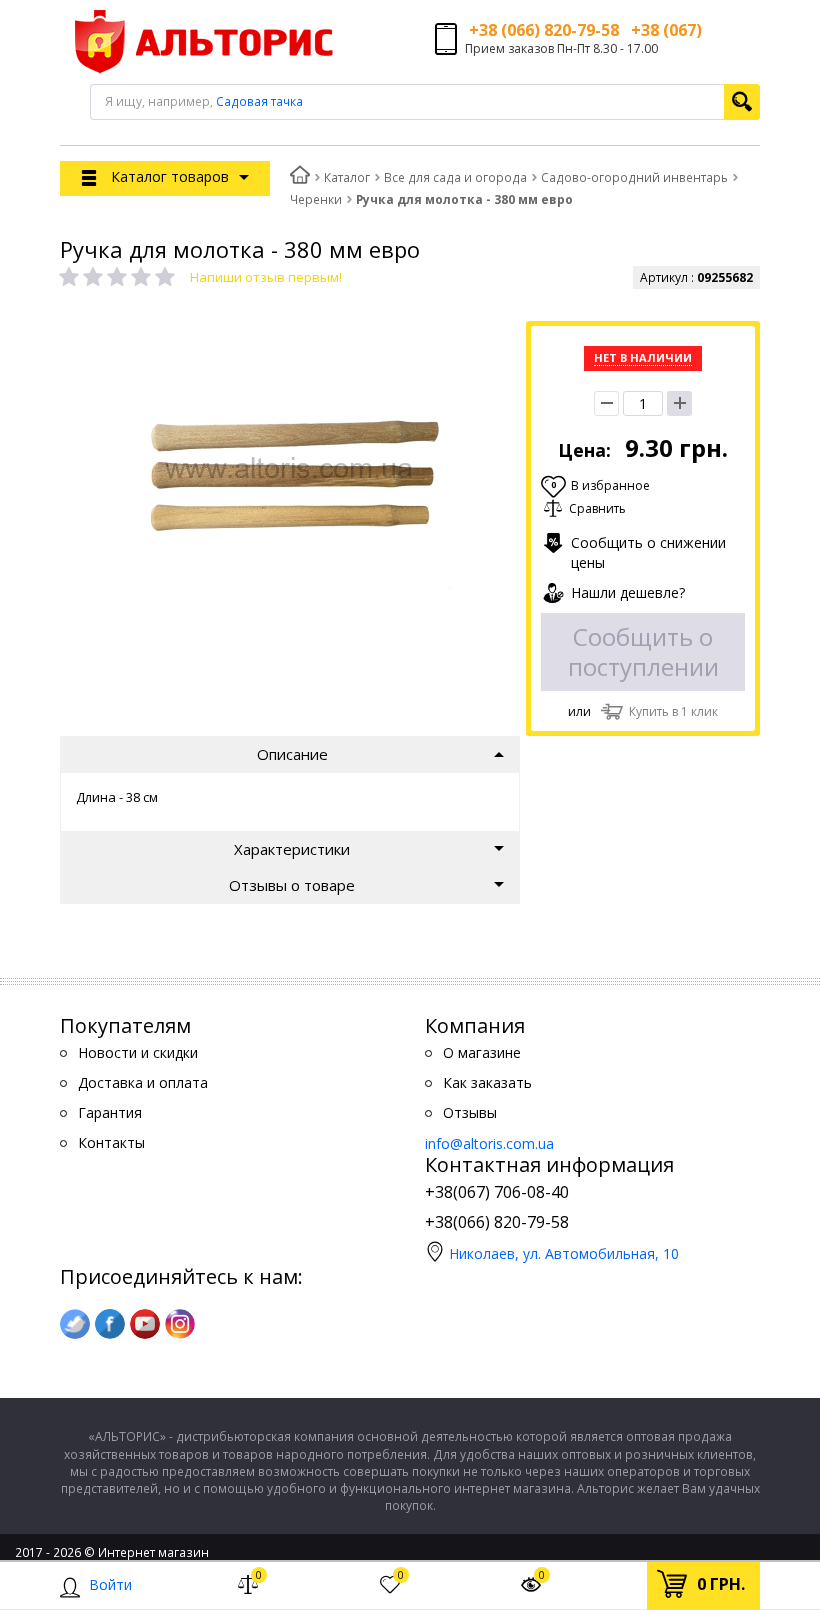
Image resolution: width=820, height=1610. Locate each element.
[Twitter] (75, 1324)
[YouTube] (145, 1324)
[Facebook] (110, 1324)
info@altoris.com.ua (489, 1143)
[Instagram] (180, 1324)
